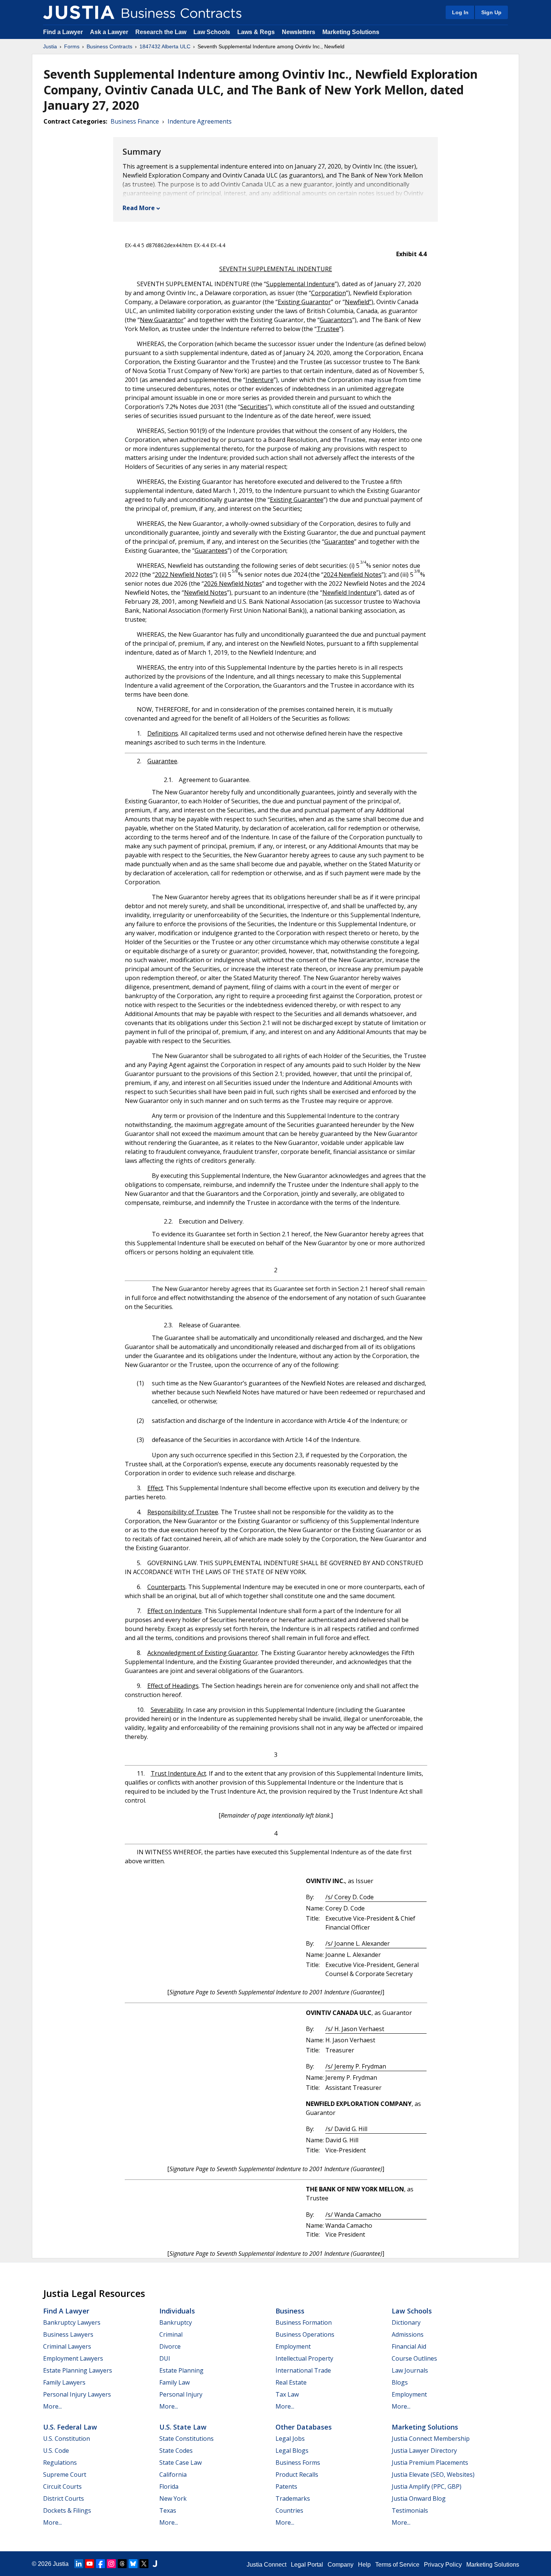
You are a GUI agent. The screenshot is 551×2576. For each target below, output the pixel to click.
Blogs (400, 2382)
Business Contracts (109, 46)
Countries (289, 2510)
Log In (460, 12)
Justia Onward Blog (419, 2498)
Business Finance (135, 121)
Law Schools (212, 32)
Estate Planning (181, 2370)
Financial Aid (409, 2346)
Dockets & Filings (67, 2510)
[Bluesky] (133, 2564)
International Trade (303, 2370)
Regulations (60, 2463)
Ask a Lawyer (110, 32)
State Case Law (180, 2463)
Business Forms (298, 2463)
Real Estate (291, 2382)
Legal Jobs (290, 2439)
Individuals (177, 2311)
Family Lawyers (64, 2382)
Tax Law (287, 2394)
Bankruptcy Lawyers (72, 2322)
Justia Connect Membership (431, 2439)
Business (290, 2311)
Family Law (174, 2382)
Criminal (171, 2334)
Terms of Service (397, 2565)
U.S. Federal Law (70, 2427)
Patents (286, 2486)
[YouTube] (90, 2564)
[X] (144, 2564)
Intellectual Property (304, 2358)
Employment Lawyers (73, 2358)
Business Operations (305, 2334)
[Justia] (79, 12)
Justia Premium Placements (430, 2463)
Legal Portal (307, 2565)
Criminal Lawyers (67, 2346)
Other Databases (304, 2427)
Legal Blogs (292, 2451)
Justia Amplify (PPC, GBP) (427, 2486)
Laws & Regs (256, 32)
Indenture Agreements (200, 121)
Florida (169, 2486)
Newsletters (299, 32)
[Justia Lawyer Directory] (155, 2564)
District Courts (64, 2498)
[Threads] (122, 2564)
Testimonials (410, 2510)
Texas (168, 2510)
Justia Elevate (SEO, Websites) (433, 2475)
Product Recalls (297, 2475)
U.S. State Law (183, 2427)
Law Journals (410, 2370)
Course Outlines (414, 2358)
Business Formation (304, 2322)
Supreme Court (65, 2475)
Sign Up (491, 12)
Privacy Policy (443, 2565)
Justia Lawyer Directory (424, 2451)
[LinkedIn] (79, 2564)
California (173, 2475)
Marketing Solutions (351, 32)
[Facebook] (100, 2564)
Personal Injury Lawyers (77, 2394)
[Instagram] (111, 2564)
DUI (165, 2358)
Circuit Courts (62, 2486)
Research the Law (161, 32)
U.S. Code (56, 2451)
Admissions (408, 2334)
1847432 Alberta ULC (165, 46)
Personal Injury (181, 2394)
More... (52, 2406)
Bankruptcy (176, 2322)
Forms (72, 46)
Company (341, 2565)
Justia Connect (267, 2565)
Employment (293, 2346)
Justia (50, 46)
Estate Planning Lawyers (78, 2370)
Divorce (170, 2346)
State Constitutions (186, 2439)
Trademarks (293, 2498)
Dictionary (406, 2322)
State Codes (176, 2451)
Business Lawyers (68, 2334)
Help (364, 2565)
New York (173, 2498)
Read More (139, 208)
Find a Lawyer (63, 32)
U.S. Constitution (67, 2439)
